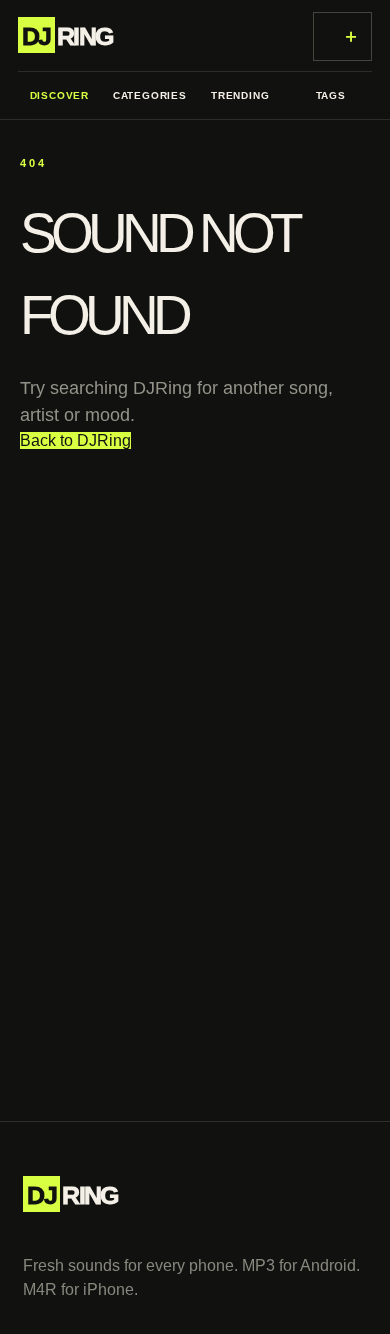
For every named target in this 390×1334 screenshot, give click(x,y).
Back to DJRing (75, 440)
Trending (240, 95)
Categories (150, 95)
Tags (331, 95)
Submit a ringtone (351, 36)
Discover (59, 95)
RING (67, 36)
